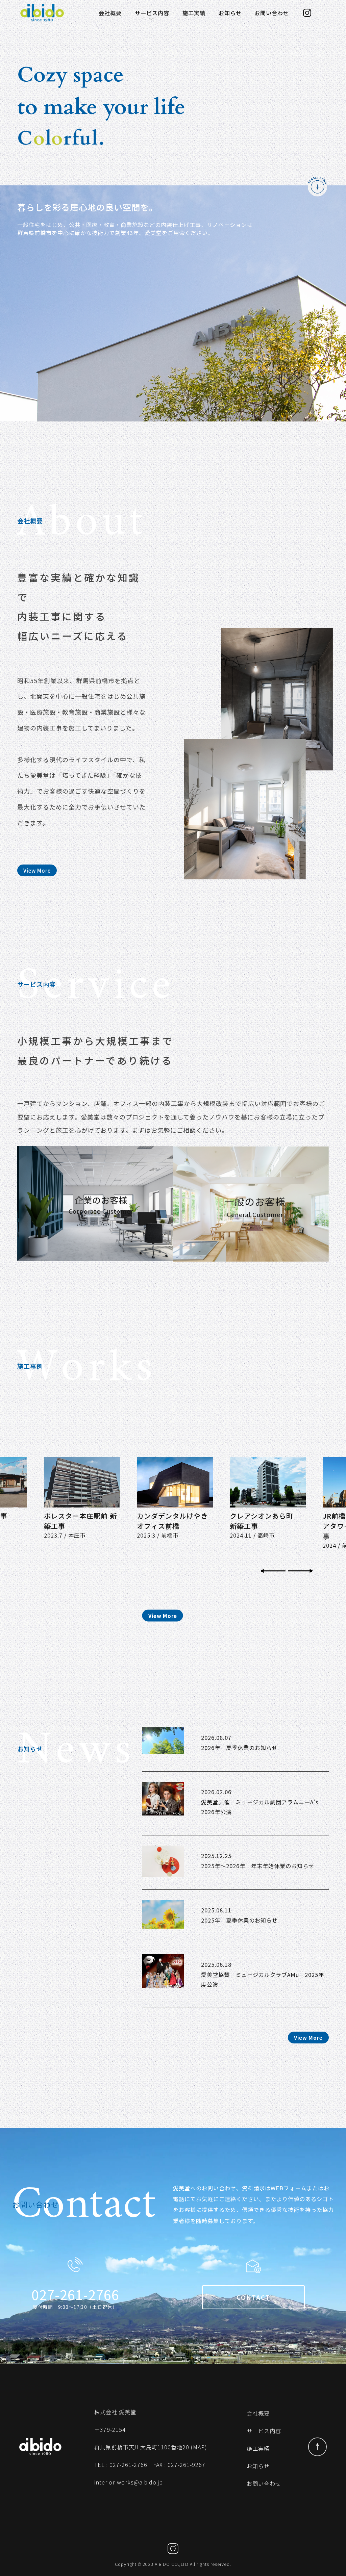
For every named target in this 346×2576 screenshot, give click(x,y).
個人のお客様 (170, 29)
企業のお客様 (132, 29)
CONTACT (253, 2297)
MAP (199, 2447)
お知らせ (230, 13)
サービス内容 (152, 13)
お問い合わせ (272, 13)
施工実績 (194, 13)
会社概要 (110, 13)
